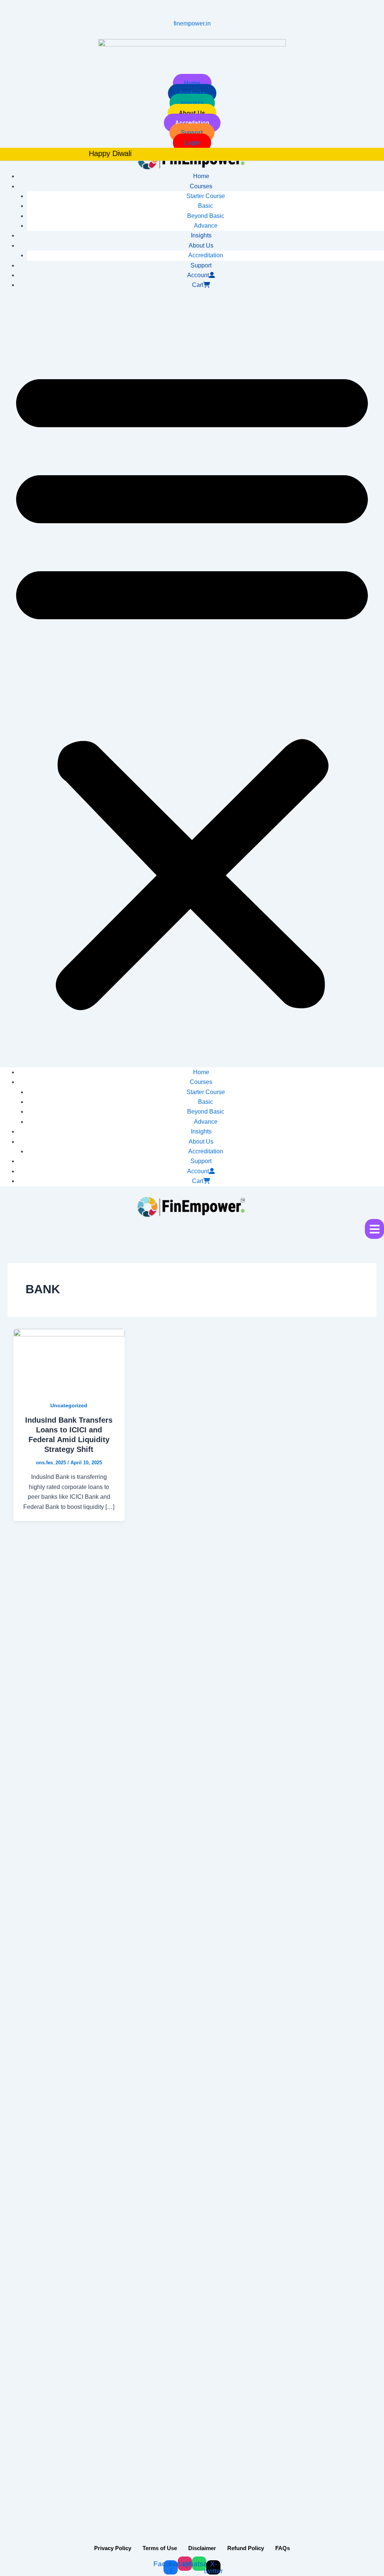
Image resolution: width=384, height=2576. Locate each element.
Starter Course (206, 196)
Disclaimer (202, 2548)
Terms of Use (160, 2548)
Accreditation (206, 255)
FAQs (283, 2548)
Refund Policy (246, 2548)
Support (201, 265)
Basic (205, 206)
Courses (201, 186)
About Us (201, 245)
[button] (192, 683)
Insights (201, 235)
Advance (206, 226)
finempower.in (192, 23)
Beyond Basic (206, 216)
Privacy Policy (113, 2548)
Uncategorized (69, 1405)
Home (201, 176)
